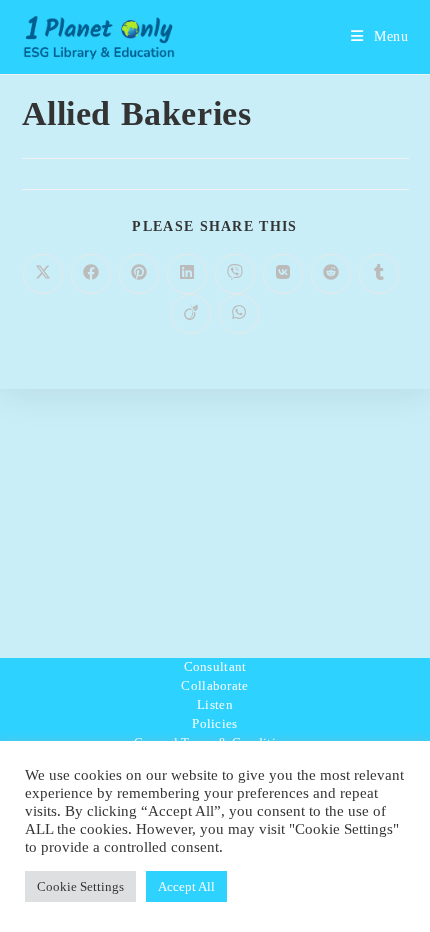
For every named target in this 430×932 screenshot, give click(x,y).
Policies (214, 723)
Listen (215, 704)
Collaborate (214, 685)
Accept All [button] (186, 886)
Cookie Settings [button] (80, 886)
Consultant (215, 666)
